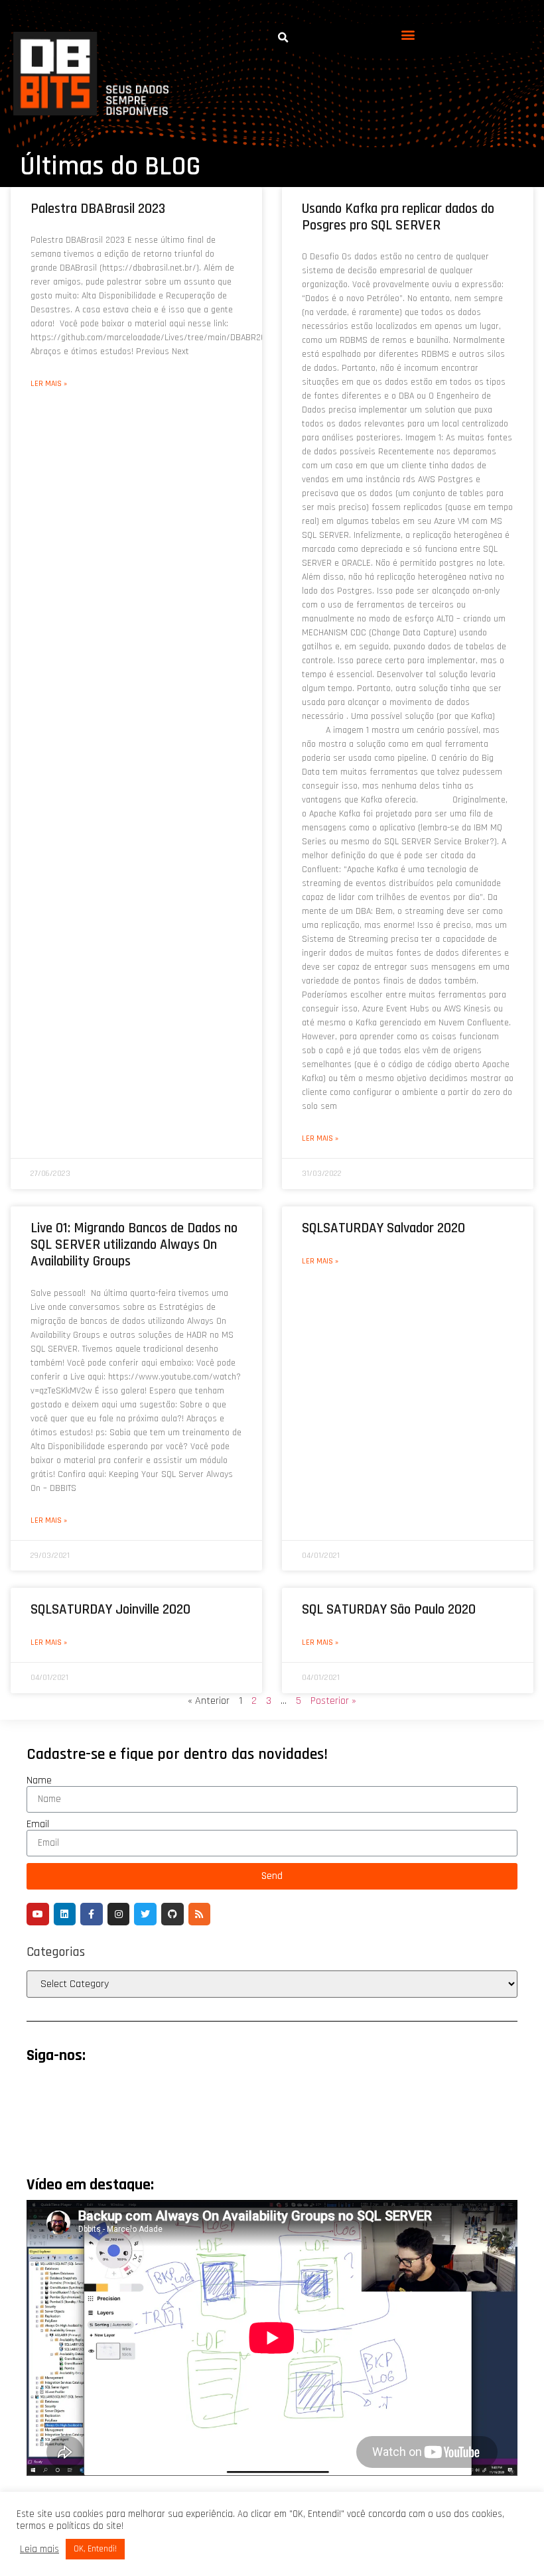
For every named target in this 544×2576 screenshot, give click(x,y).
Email (38, 1825)
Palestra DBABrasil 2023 (98, 209)
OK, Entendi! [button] (95, 2549)
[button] (408, 35)
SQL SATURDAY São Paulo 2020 (389, 1609)
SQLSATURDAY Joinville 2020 (110, 1609)
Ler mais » (49, 384)
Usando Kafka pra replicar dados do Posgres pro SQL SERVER (398, 217)
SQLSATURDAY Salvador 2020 (383, 1228)
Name (39, 1781)
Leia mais (39, 2549)
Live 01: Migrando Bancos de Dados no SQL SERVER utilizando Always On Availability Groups (134, 1245)
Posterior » (333, 1701)
